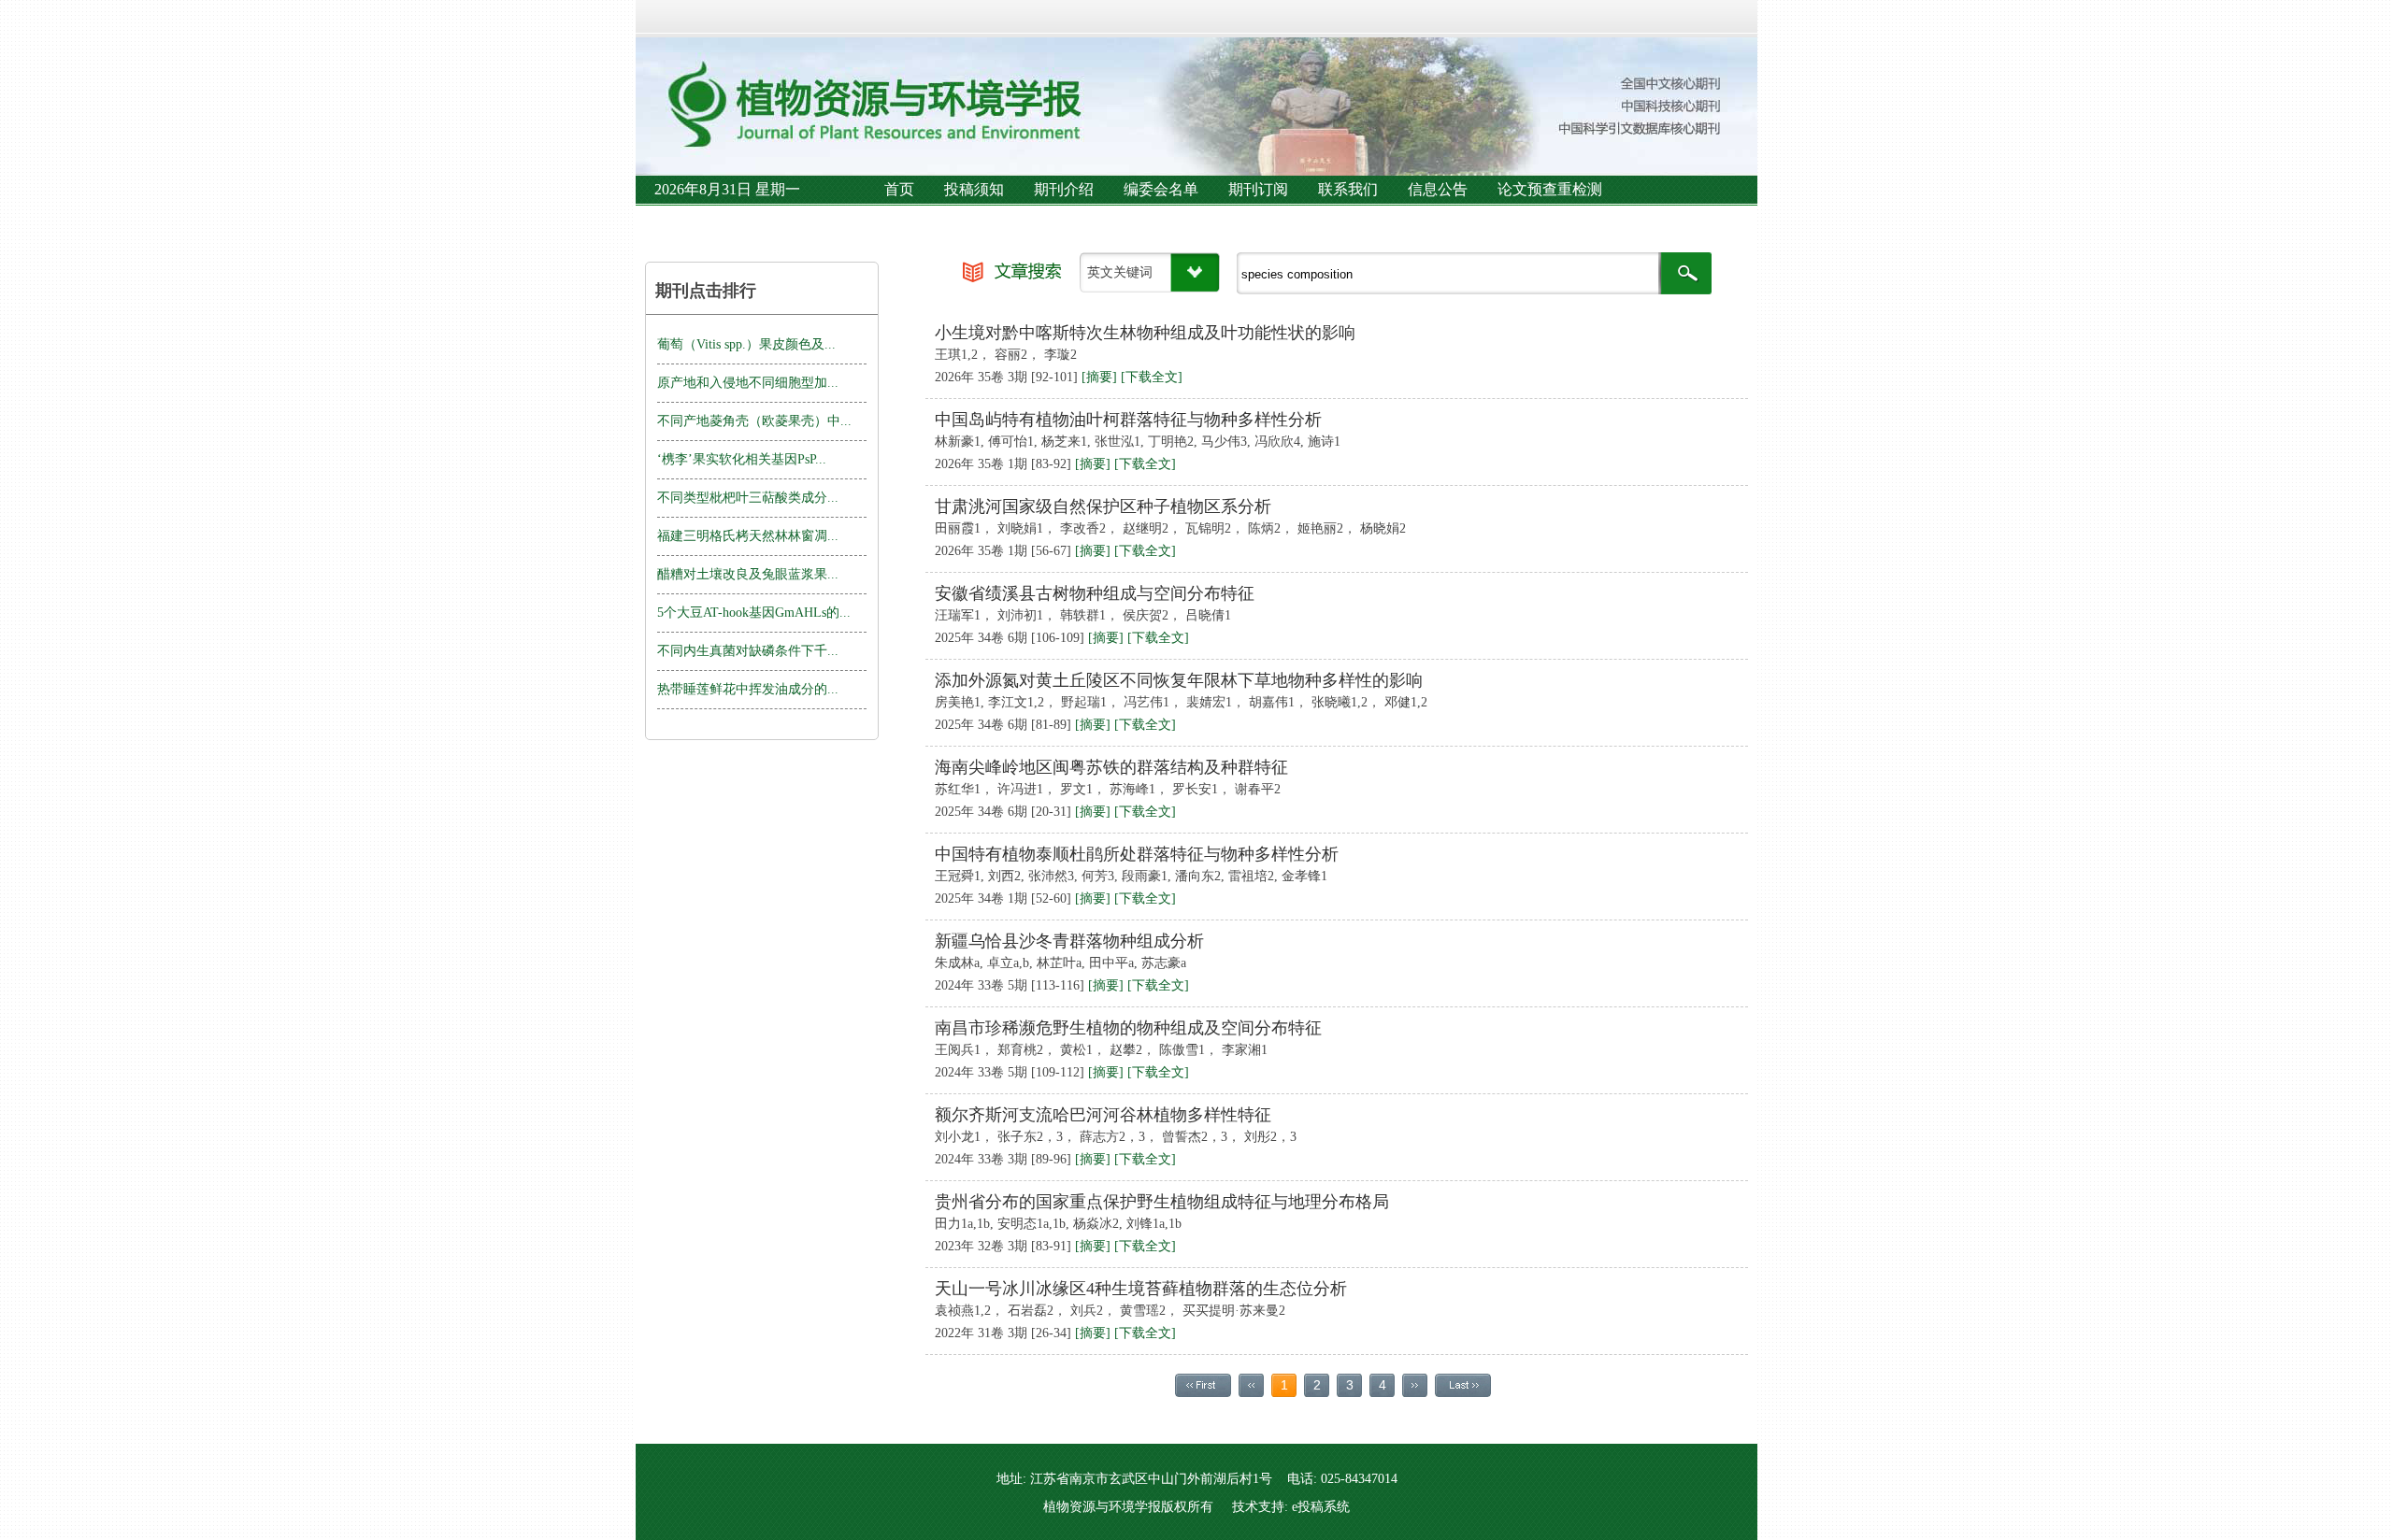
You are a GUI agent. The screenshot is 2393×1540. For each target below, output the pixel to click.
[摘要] (1099, 377)
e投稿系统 (1321, 1507)
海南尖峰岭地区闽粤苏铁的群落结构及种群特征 (1111, 767)
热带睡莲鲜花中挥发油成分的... (748, 689)
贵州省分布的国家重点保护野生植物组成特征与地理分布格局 (1162, 1202)
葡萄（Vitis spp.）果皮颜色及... (746, 344)
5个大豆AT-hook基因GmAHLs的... (754, 613)
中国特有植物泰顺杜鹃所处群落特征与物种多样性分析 (1137, 854)
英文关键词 (1120, 272)
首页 (899, 189)
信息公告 (1438, 189)
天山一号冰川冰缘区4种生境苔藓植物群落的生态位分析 (1141, 1289)
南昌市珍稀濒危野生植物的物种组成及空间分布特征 (1128, 1028)
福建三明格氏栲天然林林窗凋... (748, 536)
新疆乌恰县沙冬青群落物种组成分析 (1069, 941)
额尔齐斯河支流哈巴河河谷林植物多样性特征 (1103, 1115)
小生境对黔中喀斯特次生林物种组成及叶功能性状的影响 (1145, 333)
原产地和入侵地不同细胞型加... (748, 383)
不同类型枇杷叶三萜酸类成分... (748, 498)
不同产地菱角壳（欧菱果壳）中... (754, 421)
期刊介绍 (1064, 189)
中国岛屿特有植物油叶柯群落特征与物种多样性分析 (1128, 420)
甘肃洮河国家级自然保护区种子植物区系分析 (1103, 506)
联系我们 (1348, 189)
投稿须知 (974, 189)
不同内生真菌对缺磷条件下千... (748, 651)
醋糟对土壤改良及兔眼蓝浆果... (748, 574)
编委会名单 (1161, 189)
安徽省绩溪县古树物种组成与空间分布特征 (1095, 593)
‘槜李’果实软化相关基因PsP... (742, 459)
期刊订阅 (1258, 189)
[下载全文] (1152, 377)
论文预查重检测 (1550, 189)
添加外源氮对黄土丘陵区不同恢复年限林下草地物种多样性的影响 (1179, 680)
